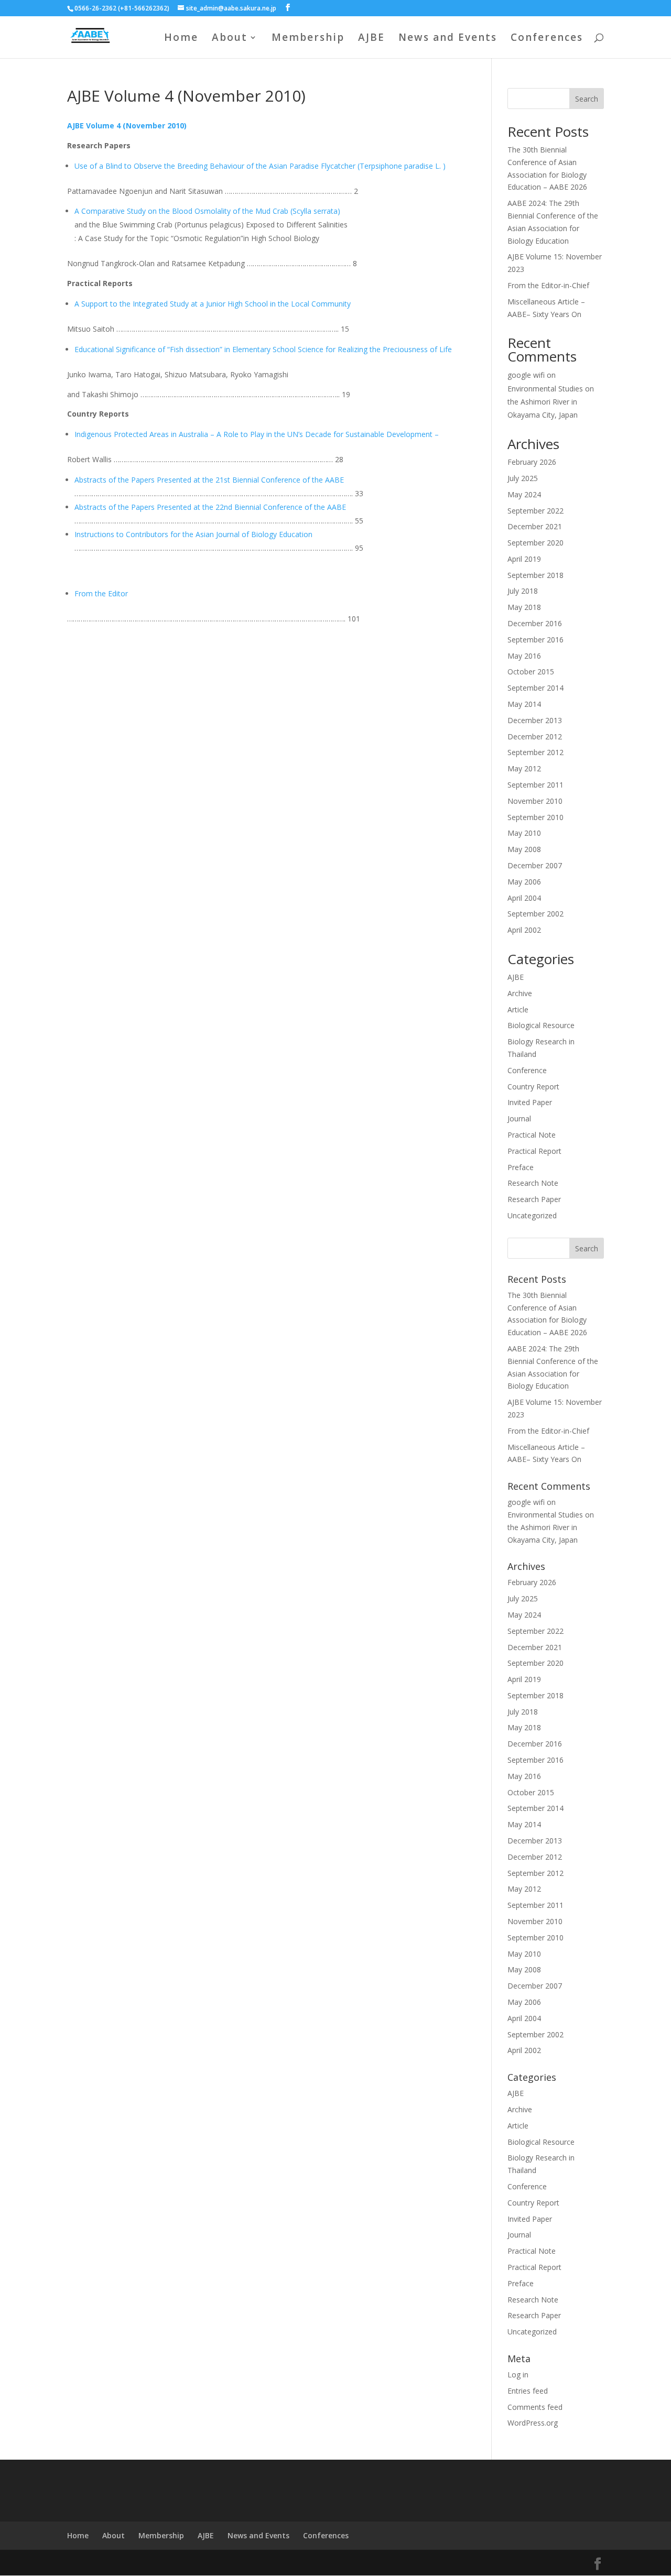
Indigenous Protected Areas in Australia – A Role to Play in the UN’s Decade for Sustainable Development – (257, 434)
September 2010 (535, 817)
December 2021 (535, 526)
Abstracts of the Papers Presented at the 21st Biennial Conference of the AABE (209, 480)
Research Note (533, 1183)
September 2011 (535, 785)
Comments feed (535, 2407)
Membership (308, 39)
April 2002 (524, 930)
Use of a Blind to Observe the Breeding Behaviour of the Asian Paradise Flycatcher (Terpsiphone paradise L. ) (260, 166)
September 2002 (535, 914)
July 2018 (523, 591)
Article (518, 1009)
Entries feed (528, 2391)
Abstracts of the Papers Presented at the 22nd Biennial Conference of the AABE (210, 507)
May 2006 (524, 882)
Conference (527, 1070)
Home (181, 39)
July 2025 (523, 478)
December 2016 (535, 623)
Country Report (533, 1087)
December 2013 (535, 720)
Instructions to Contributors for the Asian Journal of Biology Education (193, 534)
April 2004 (524, 898)
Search (587, 99)
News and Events (448, 39)
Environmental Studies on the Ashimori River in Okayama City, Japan (551, 402)
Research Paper (534, 1199)
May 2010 (524, 833)
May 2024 (524, 494)
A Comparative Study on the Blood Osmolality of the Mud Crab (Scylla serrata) (207, 211)
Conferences (547, 39)
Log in (518, 2375)
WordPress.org (533, 2423)
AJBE (371, 39)
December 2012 (535, 736)
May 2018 (524, 607)
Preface (521, 1167)
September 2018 (535, 575)
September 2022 (535, 511)
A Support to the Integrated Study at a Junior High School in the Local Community (213, 304)
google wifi (526, 375)
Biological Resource (541, 1025)
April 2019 (524, 559)
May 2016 (524, 656)
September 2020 (535, 543)
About (230, 39)
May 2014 (524, 704)
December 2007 (535, 865)
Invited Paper (530, 1102)
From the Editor (101, 593)
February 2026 (532, 462)
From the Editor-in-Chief (548, 285)
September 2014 (535, 688)
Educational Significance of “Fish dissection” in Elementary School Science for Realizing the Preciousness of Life (263, 349)
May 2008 (524, 849)
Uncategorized (532, 1215)
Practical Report (534, 1151)
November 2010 (535, 801)
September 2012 (535, 752)
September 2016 (535, 640)
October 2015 (531, 672)
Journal (519, 1118)
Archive (520, 993)
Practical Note (532, 1135)
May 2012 (524, 768)
